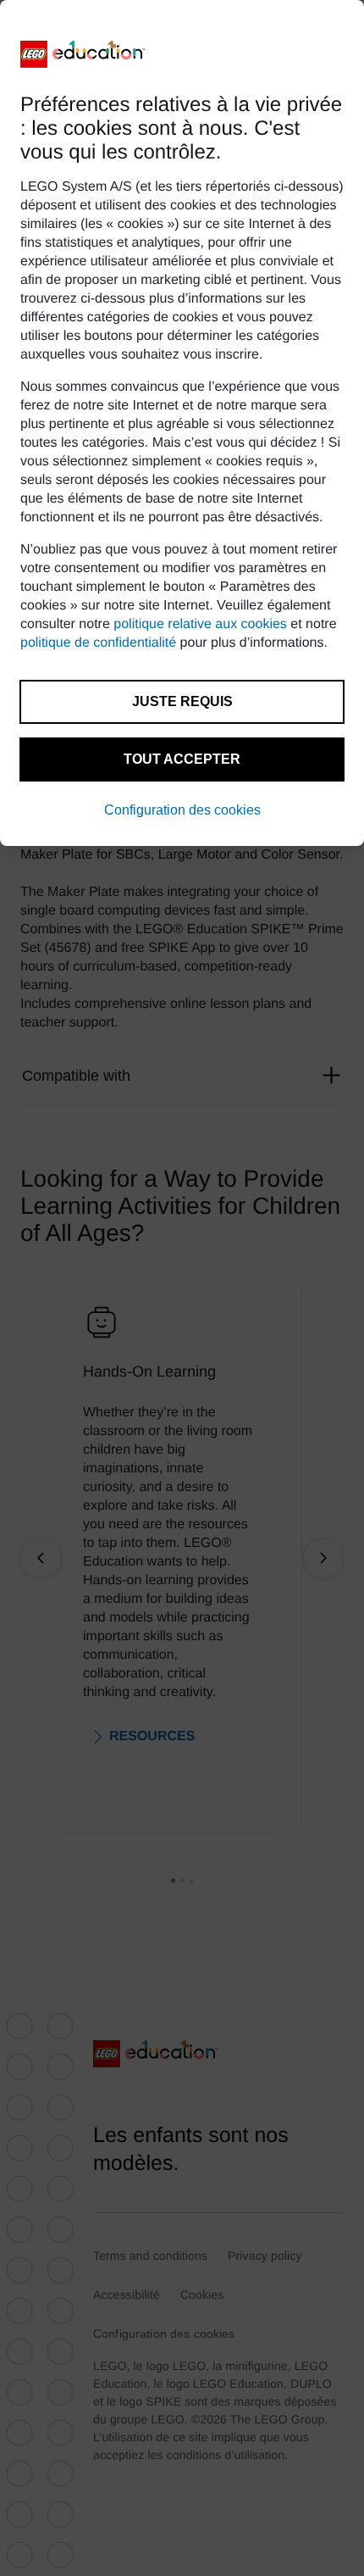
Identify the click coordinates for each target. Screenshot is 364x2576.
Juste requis (182, 701)
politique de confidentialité (98, 643)
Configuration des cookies (182, 810)
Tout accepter (182, 759)
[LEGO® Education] (83, 54)
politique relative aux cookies (200, 624)
